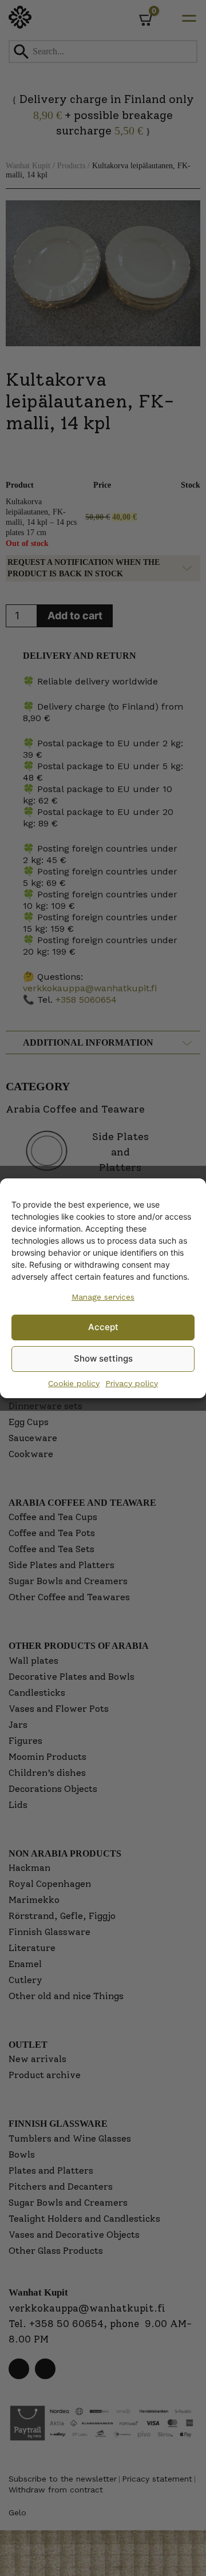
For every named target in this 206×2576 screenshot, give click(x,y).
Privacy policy (132, 1383)
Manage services (103, 1297)
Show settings (103, 1358)
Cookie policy (74, 1383)
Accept (103, 1327)
